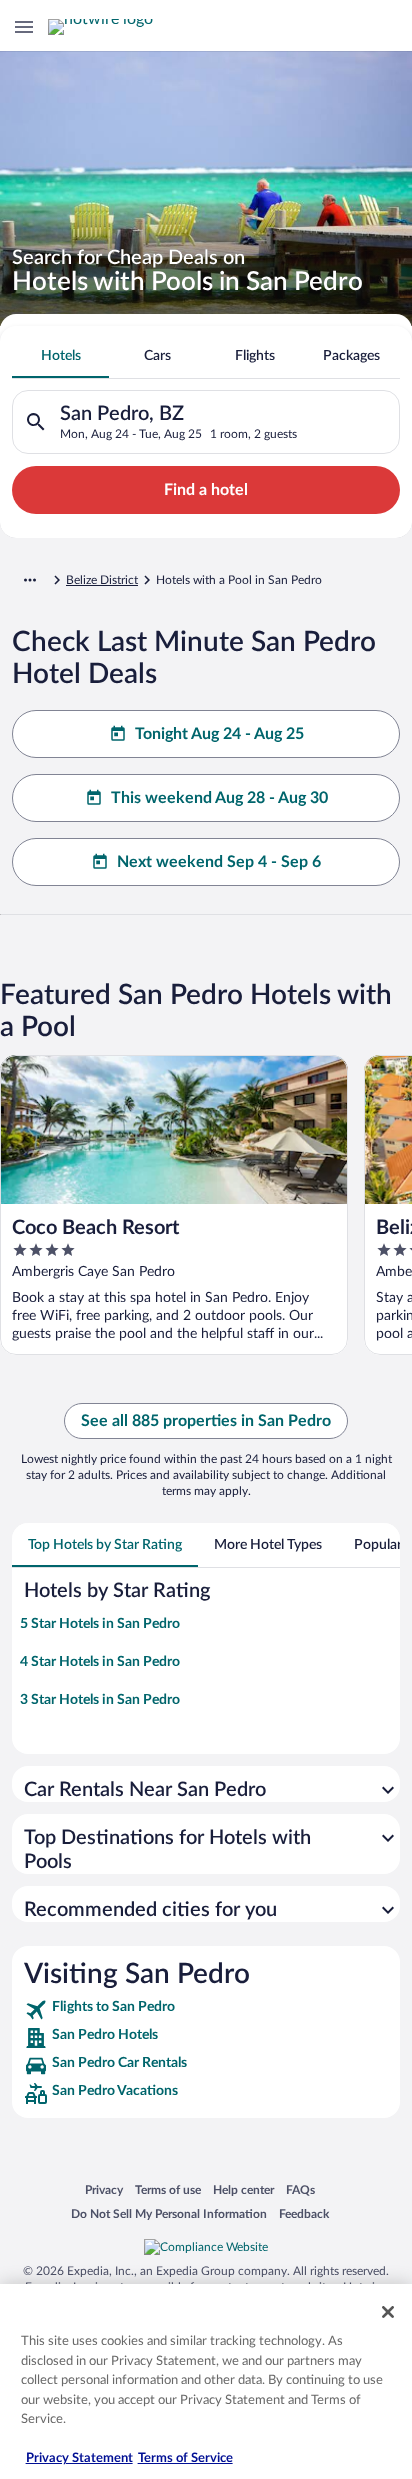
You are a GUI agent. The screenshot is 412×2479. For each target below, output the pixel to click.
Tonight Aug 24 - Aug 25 (219, 734)
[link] (206, 2010)
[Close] (388, 2312)
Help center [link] (243, 2189)
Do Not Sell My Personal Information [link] (169, 2213)
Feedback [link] (304, 2213)
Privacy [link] (104, 2189)
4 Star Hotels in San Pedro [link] (100, 1662)
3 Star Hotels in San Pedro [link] (100, 1700)
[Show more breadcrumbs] (30, 580)
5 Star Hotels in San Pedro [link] (100, 1624)
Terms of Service (185, 2458)
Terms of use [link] (168, 2189)
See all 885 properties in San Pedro (206, 1421)
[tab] (60, 356)
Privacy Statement (79, 2458)
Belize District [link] (102, 580)
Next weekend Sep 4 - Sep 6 (219, 862)
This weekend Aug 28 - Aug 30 (219, 798)
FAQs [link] (300, 2189)
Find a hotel (206, 490)
